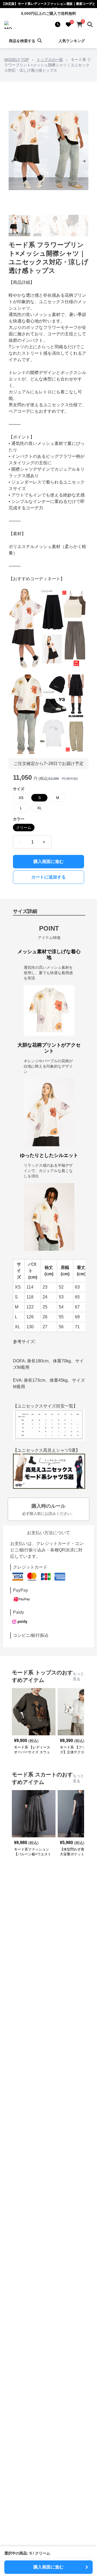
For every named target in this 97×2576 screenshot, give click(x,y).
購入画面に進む (48, 861)
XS (21, 798)
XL (39, 808)
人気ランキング (72, 41)
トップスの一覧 (50, 60)
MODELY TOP (17, 60)
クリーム (24, 828)
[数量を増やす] (44, 842)
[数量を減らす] (21, 842)
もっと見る (78, 1676)
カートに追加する (48, 877)
